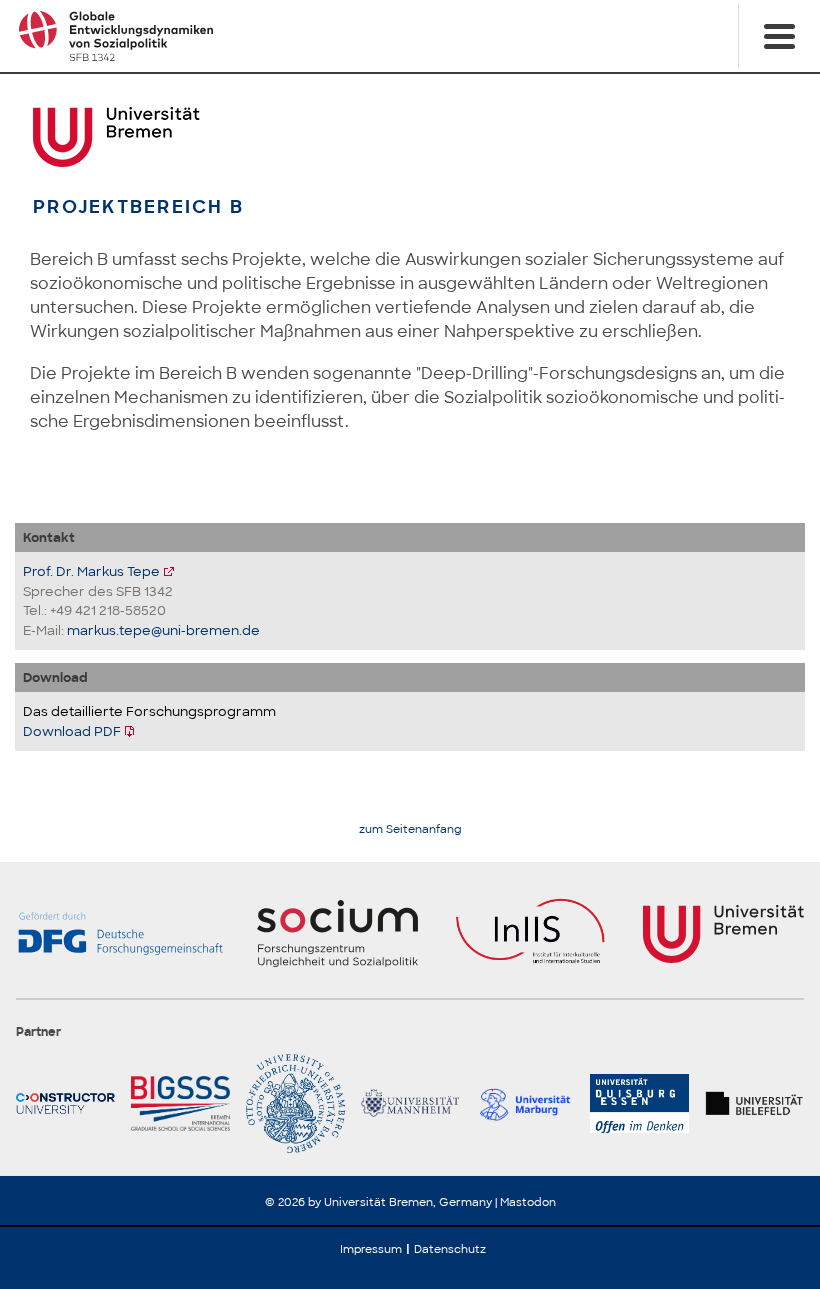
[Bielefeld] (754, 1103)
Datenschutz (450, 1249)
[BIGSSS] (180, 1103)
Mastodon (528, 1202)
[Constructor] (65, 1103)
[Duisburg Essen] (639, 1103)
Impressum (371, 1249)
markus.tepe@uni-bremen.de (163, 630)
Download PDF (72, 731)
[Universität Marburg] (524, 1103)
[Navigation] (779, 36)
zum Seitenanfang (410, 829)
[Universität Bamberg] (295, 1103)
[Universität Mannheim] (410, 1103)
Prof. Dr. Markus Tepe (91, 571)
